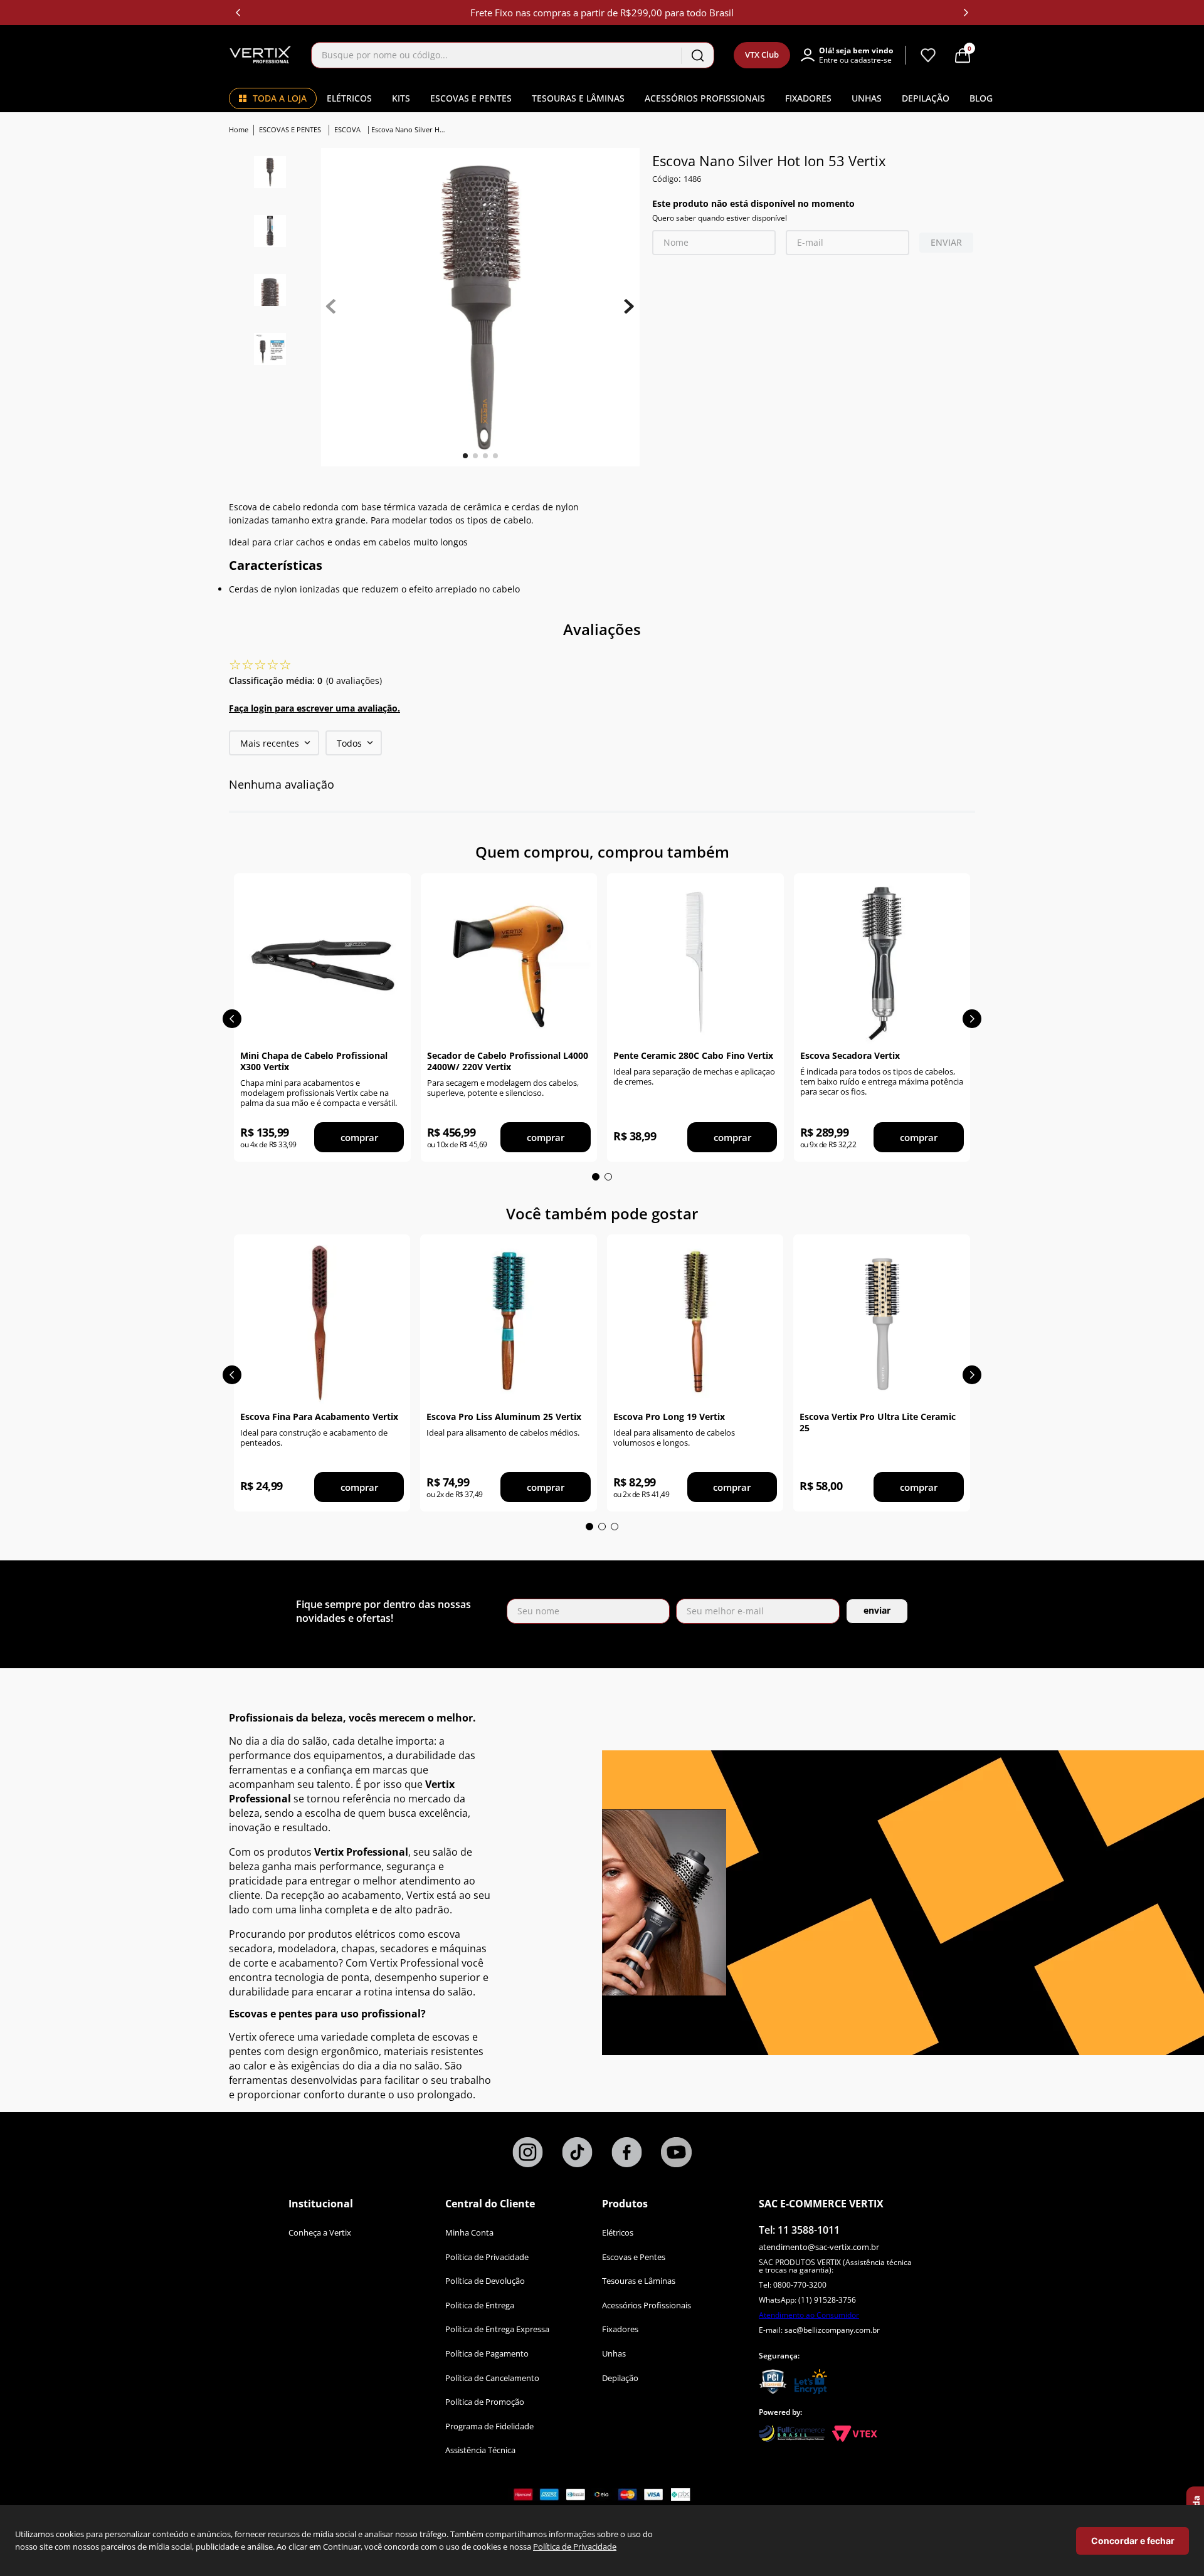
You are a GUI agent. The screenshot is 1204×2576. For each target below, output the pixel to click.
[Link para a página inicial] (240, 130)
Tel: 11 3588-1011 (799, 2230)
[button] (853, 55)
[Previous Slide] (238, 13)
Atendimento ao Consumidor (809, 2315)
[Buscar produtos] (697, 55)
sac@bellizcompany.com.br (832, 2330)
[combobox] (513, 55)
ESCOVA (347, 129)
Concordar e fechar (1133, 2541)
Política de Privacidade (575, 2547)
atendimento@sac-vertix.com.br (819, 2247)
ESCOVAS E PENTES (290, 129)
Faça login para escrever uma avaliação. (314, 708)
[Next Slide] (966, 13)
